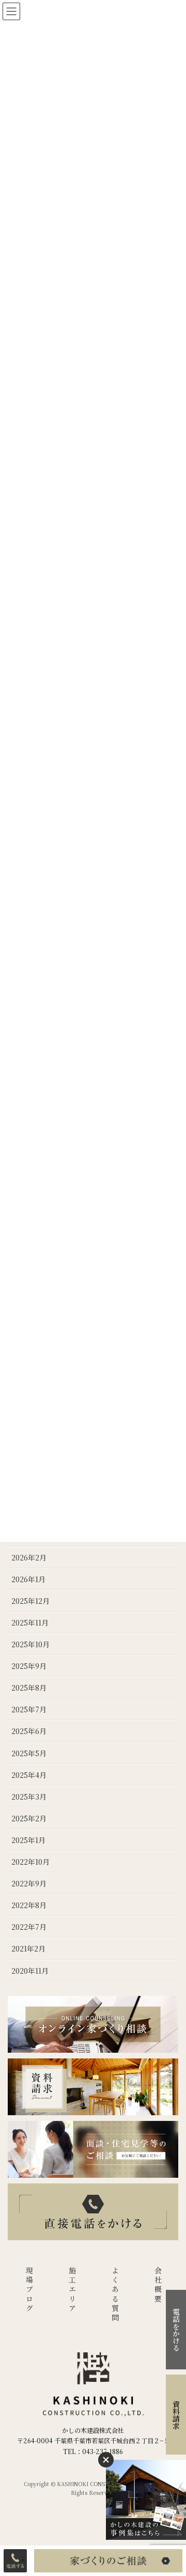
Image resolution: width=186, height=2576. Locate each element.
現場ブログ (29, 2290)
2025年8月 (29, 1688)
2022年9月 (29, 1883)
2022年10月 (30, 1862)
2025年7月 (29, 1709)
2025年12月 (30, 1601)
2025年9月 (29, 1666)
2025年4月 (29, 1775)
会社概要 (158, 2285)
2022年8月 (29, 1905)
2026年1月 (28, 1579)
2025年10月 (30, 1644)
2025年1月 (28, 1840)
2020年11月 (30, 1971)
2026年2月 (29, 1557)
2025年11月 (30, 1622)
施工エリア (72, 2290)
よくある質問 (115, 2295)
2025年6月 (29, 1731)
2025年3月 (29, 1797)
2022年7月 (29, 1927)
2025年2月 (29, 1818)
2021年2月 (28, 1948)
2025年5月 (29, 1753)
